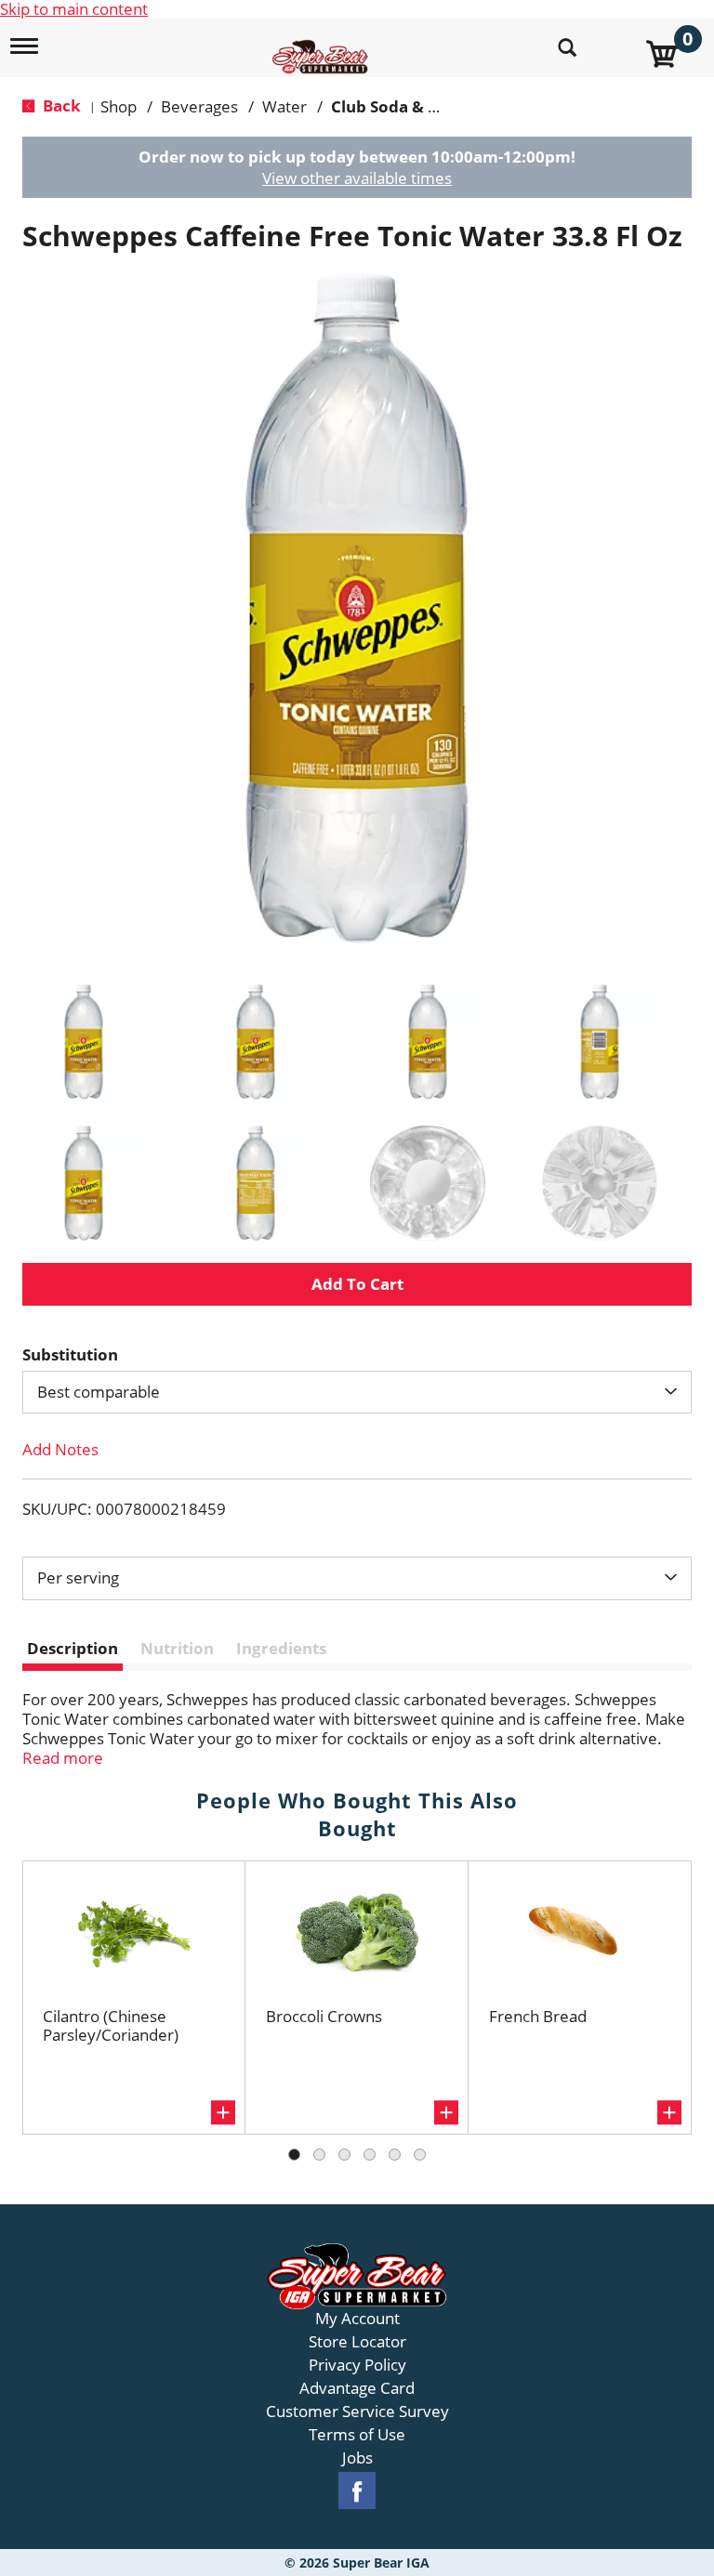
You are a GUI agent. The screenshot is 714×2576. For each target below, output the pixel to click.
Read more (63, 1758)
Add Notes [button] (60, 1449)
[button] (84, 1042)
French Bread (538, 2016)
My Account (357, 2319)
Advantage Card (357, 2388)
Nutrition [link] (177, 1648)
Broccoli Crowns (324, 2016)
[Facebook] (357, 2491)
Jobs (357, 2458)
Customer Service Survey (357, 2412)
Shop (119, 106)
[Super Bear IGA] (323, 46)
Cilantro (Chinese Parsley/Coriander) (111, 2025)
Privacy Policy (357, 2365)
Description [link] (73, 1648)
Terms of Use (357, 2435)
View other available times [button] (357, 178)
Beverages (199, 106)
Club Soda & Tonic (401, 106)
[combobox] (357, 1392)
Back (60, 105)
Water (284, 106)
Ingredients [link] (281, 1648)
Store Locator (357, 2342)
